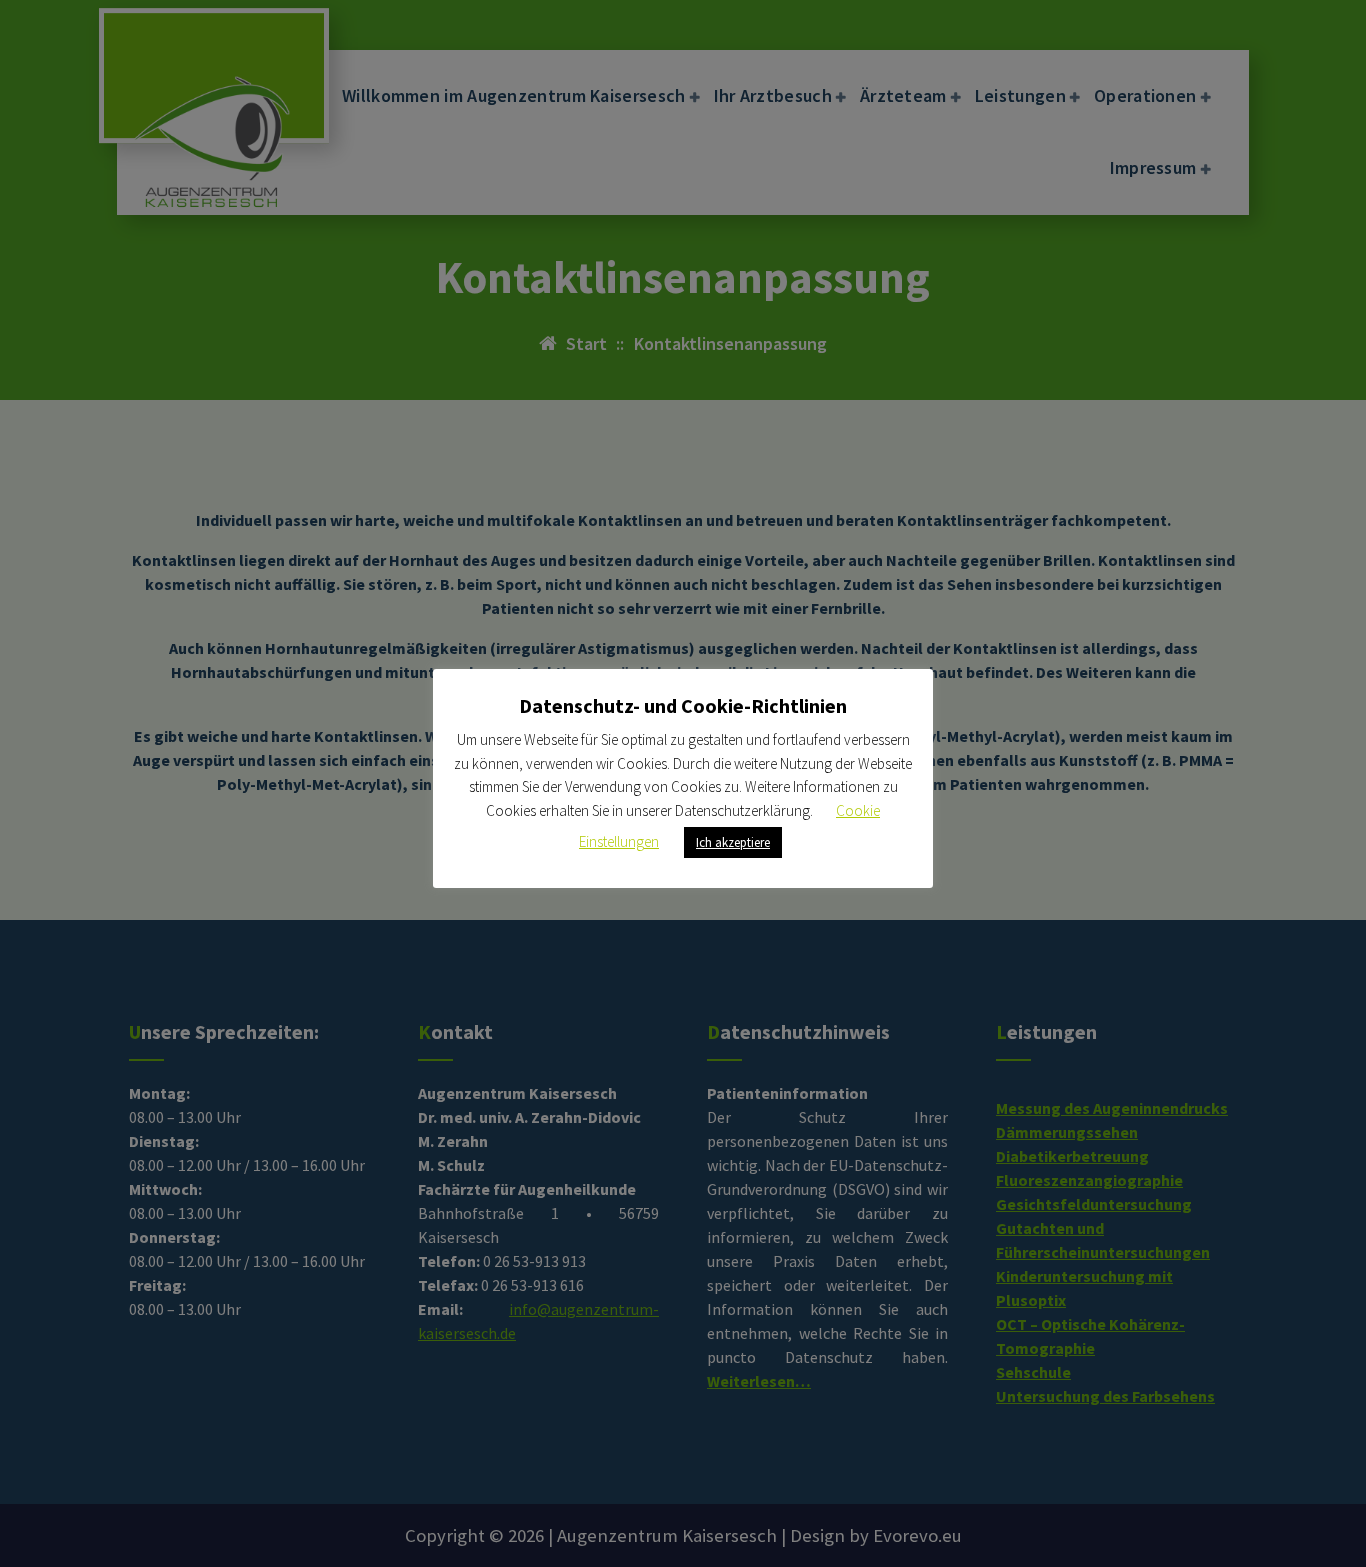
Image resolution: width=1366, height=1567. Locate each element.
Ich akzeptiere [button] (733, 842)
